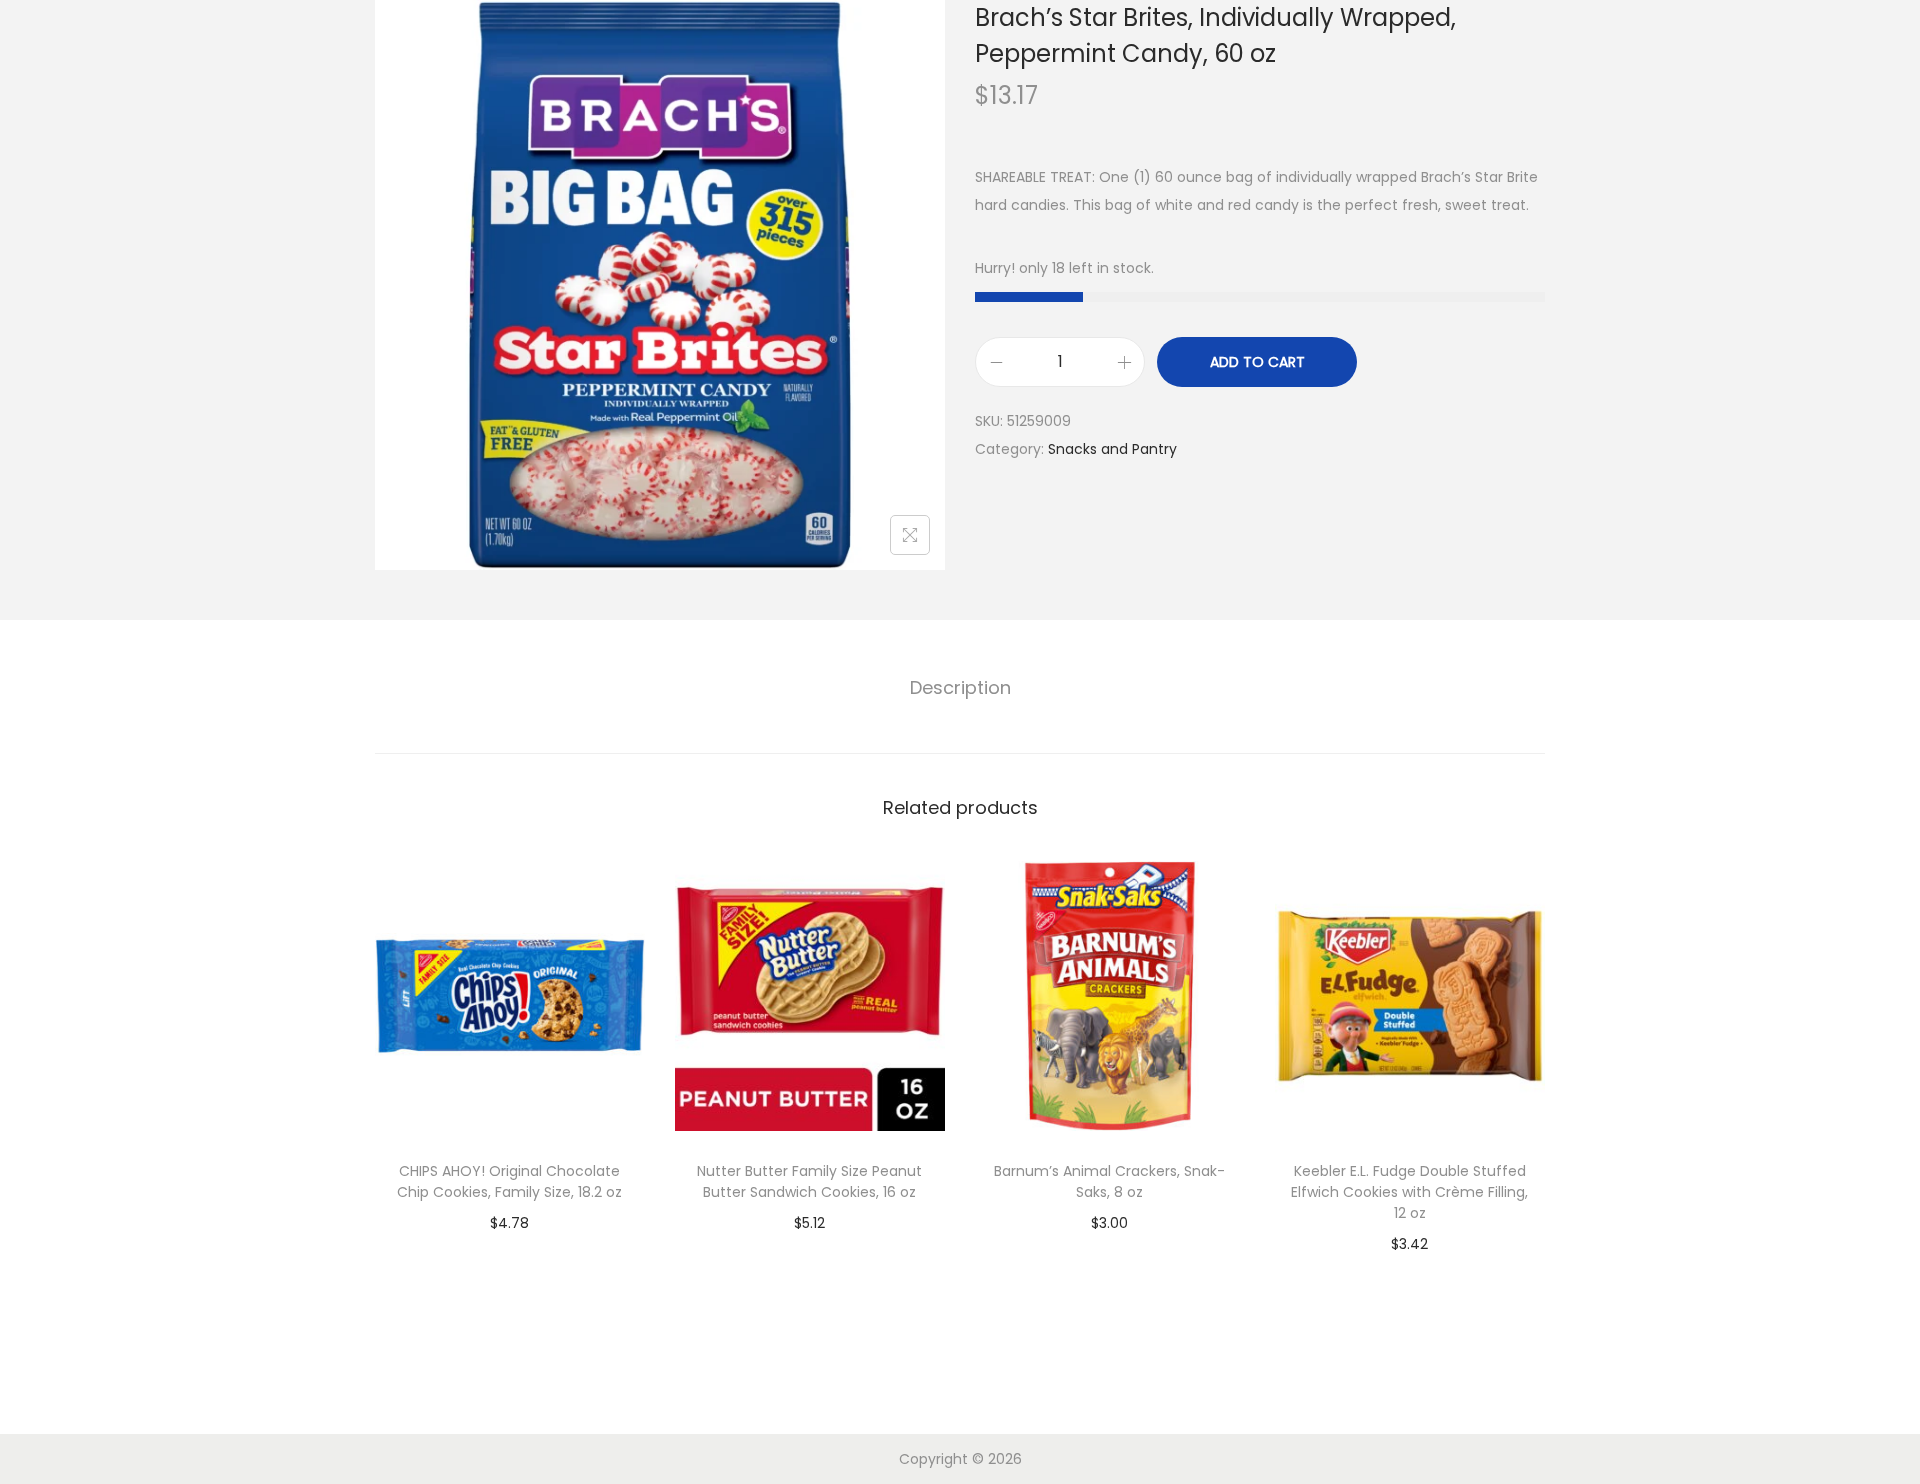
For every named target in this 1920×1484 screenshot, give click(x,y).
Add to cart (1257, 362)
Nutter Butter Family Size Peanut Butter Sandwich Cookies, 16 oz (809, 1181)
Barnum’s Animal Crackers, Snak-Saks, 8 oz (1109, 1181)
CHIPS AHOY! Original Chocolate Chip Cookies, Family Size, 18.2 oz (509, 1181)
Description (960, 687)
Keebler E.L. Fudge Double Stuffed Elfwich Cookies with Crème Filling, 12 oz (1409, 1192)
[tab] (960, 688)
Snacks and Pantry (1112, 449)
